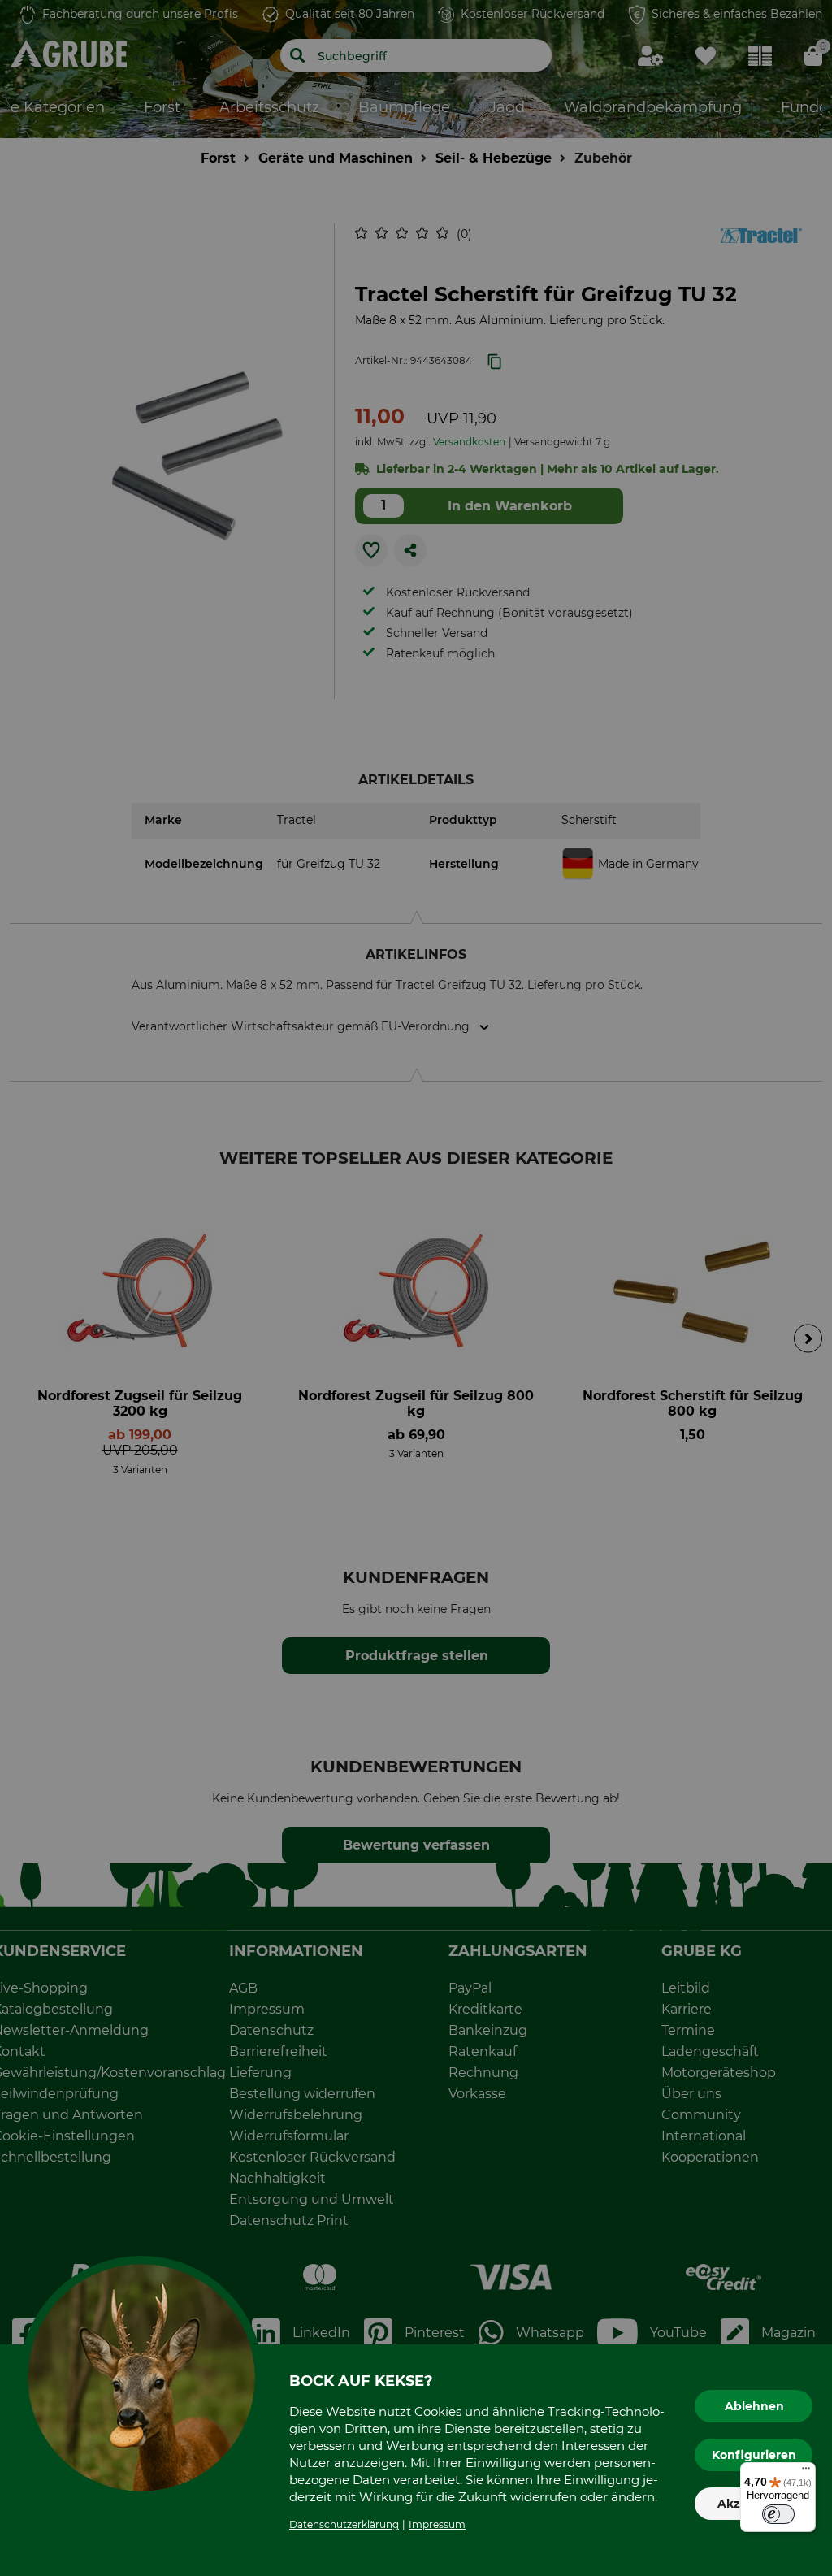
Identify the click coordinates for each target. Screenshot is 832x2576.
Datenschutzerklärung (344, 2524)
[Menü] (806, 2472)
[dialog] (416, 1288)
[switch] (778, 2514)
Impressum (437, 2524)
